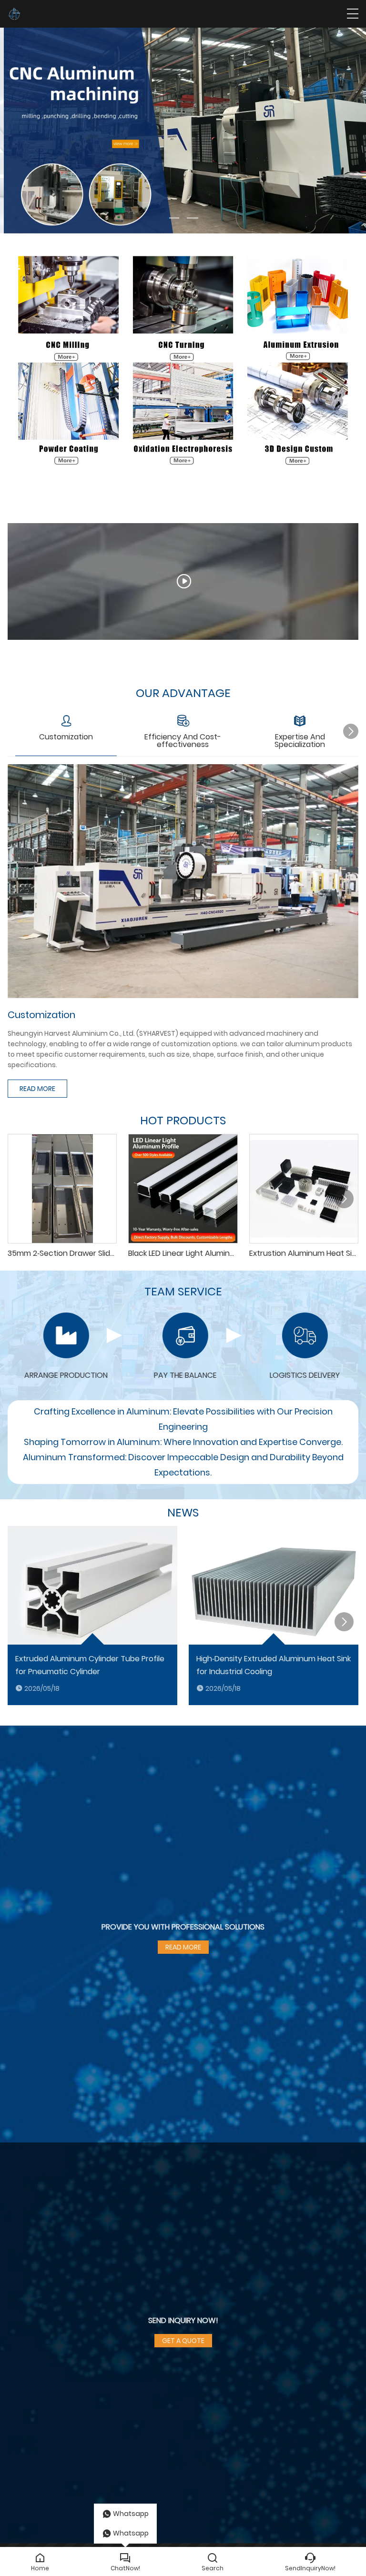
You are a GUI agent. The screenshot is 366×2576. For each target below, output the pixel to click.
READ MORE (37, 1089)
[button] (173, 218)
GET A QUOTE (183, 2341)
